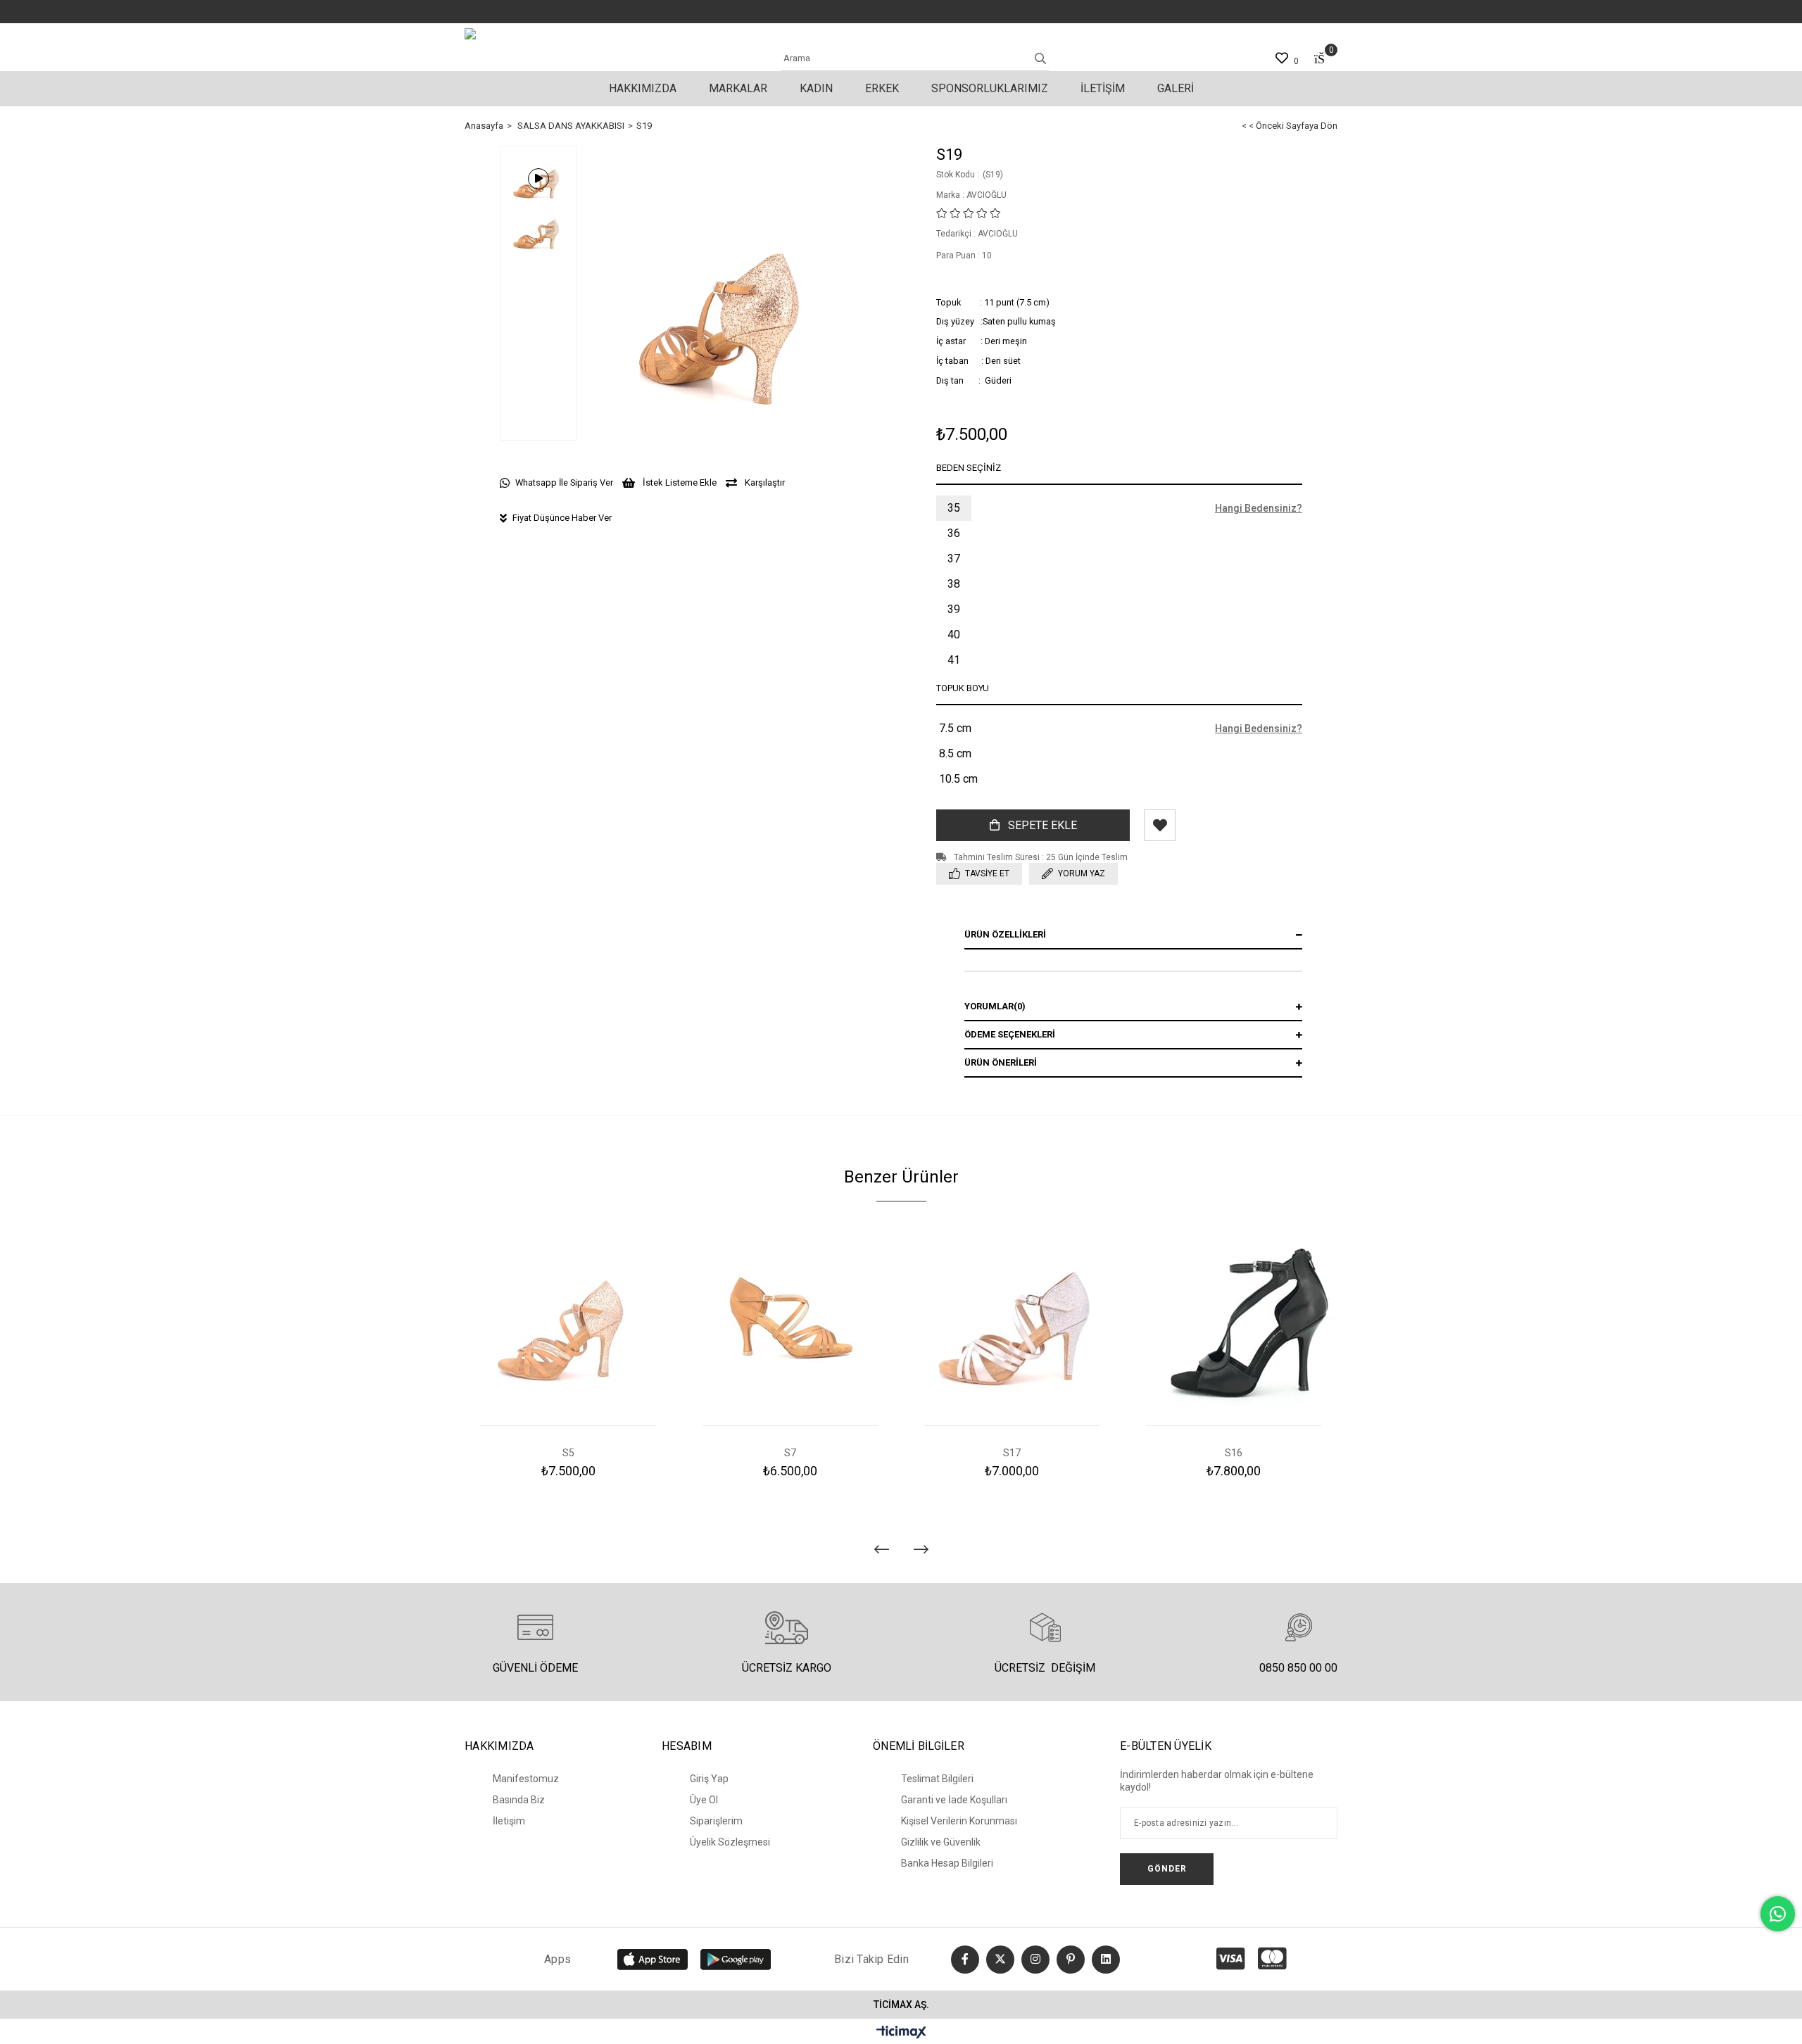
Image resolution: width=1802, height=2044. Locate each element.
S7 (790, 1453)
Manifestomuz (526, 1779)
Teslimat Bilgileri (937, 1779)
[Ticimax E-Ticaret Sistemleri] (901, 2033)
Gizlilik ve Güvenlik (941, 1842)
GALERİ (1176, 88)
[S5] (568, 1321)
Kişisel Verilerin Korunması (959, 1821)
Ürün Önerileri (1001, 1062)
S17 (1012, 1453)
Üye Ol (704, 1800)
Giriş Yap (709, 1779)
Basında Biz (519, 1800)
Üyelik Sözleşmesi (730, 1842)
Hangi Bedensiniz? (1259, 508)
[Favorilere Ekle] (1160, 825)
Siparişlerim (716, 1821)
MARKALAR (738, 88)
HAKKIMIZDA (643, 88)
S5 (568, 1453)
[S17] (1012, 1321)
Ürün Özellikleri (1005, 934)
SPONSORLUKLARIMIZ (990, 88)
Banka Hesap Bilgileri (947, 1863)
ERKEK (882, 88)
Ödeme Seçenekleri (1010, 1034)
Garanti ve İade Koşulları (954, 1800)
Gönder (1167, 1869)
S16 (1234, 1453)
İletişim (509, 1821)
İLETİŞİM (1103, 88)
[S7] (790, 1321)
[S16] (1234, 1321)
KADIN (816, 88)
